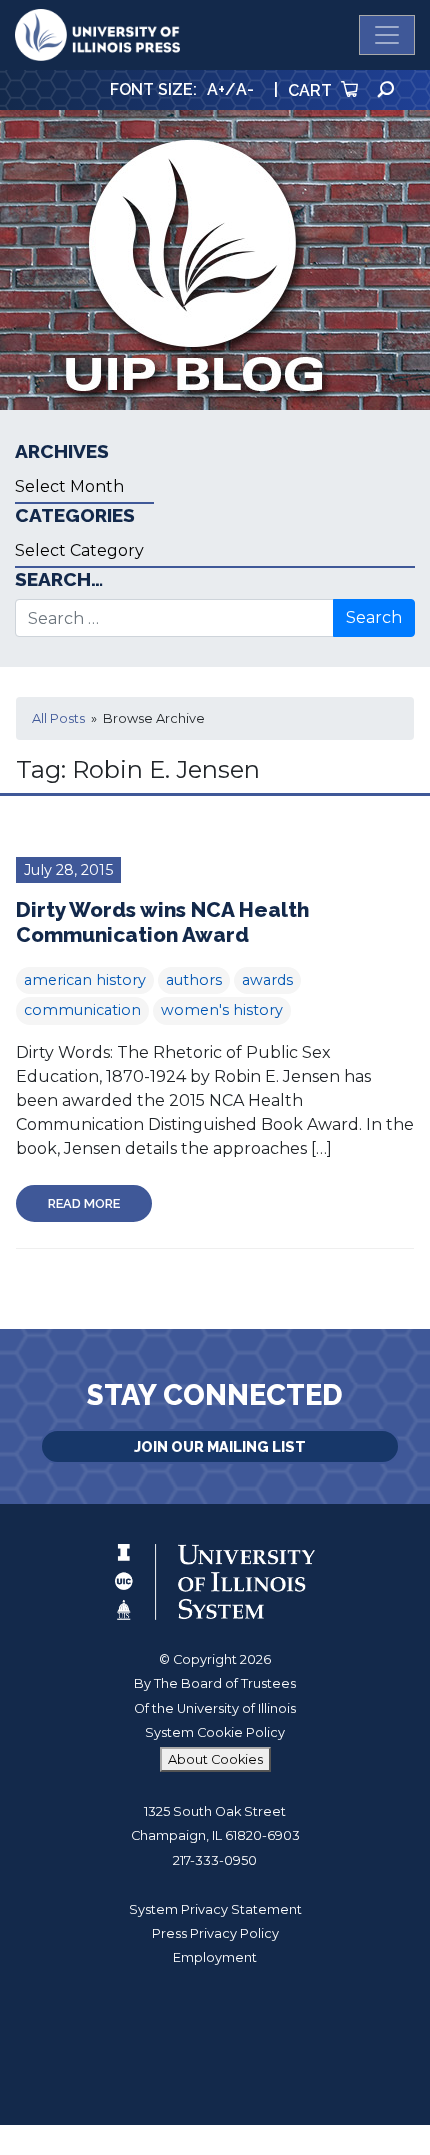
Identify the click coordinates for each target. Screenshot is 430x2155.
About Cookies (215, 1759)
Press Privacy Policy (215, 1933)
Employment (215, 1957)
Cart (312, 90)
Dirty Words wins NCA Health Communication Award (162, 922)
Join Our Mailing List (220, 1446)
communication (82, 1010)
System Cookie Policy (215, 1732)
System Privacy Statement (215, 1909)
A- (245, 89)
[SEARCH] (386, 89)
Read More (84, 1203)
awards (267, 980)
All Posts (58, 718)
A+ (216, 89)
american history (85, 980)
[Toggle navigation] (387, 35)
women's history (222, 1010)
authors (194, 980)
